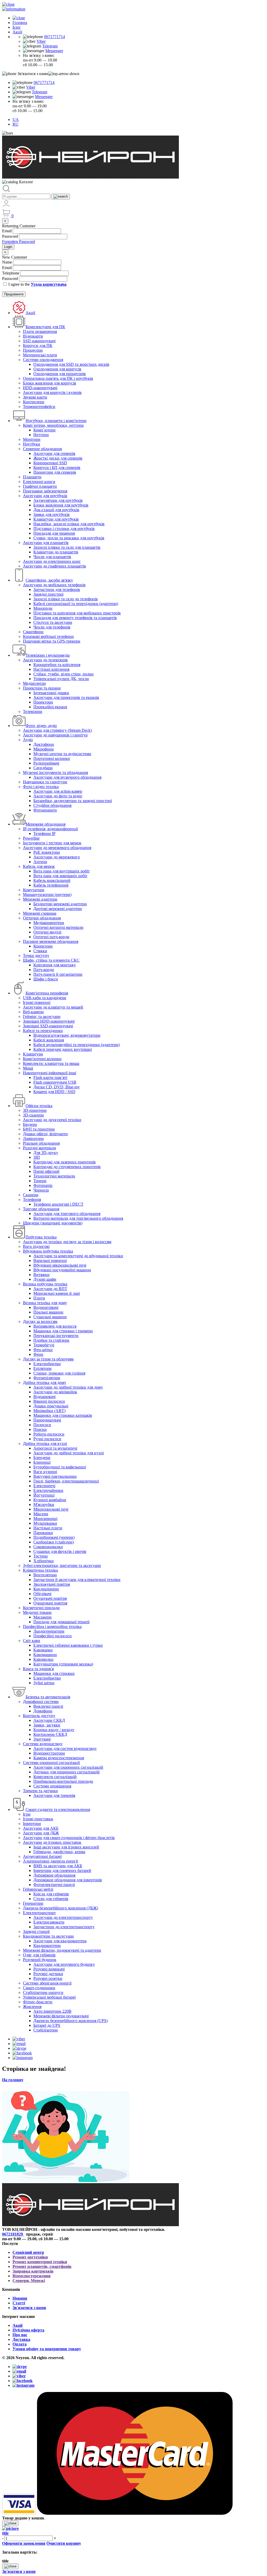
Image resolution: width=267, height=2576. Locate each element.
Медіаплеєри (34, 683)
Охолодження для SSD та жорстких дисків (71, 364)
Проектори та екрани (42, 688)
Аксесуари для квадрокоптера (60, 1941)
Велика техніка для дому (45, 1303)
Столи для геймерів (51, 1899)
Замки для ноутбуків (51, 514)
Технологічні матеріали (54, 1176)
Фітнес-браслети (38, 2002)
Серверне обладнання (42, 449)
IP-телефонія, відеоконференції (50, 829)
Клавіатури (33, 1054)
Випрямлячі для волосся (55, 1326)
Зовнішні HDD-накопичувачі (49, 1021)
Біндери (30, 1124)
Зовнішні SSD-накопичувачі (48, 1026)
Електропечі (44, 1486)
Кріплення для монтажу (55, 965)
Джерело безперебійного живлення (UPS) (71, 2021)
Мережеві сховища (40, 913)
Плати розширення (40, 331)
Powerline (31, 838)
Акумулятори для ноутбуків (58, 500)
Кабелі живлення (49, 1040)
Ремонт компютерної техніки (40, 2262)
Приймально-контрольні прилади (63, 1781)
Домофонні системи (41, 1702)
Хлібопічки (44, 1561)
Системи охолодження (43, 360)
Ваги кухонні (45, 1472)
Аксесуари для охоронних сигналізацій (68, 1767)
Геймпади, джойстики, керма (59, 1852)
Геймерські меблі (38, 1889)
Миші (28, 1068)
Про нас (20, 2335)
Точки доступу (36, 956)
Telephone (11, 273)
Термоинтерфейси (39, 407)
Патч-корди (44, 970)
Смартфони (33, 632)
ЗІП (37, 1157)
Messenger (54, 51)
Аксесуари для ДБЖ (41, 1833)
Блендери (42, 1458)
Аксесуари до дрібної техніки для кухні (69, 1453)
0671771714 (54, 37)
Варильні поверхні (50, 1260)
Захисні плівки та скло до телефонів (66, 599)
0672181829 (13, 2234)
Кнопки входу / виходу (54, 1730)
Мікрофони (44, 749)
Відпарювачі (44, 1397)
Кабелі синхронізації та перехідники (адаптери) (76, 604)
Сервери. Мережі (29, 2281)
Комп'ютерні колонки (42, 1059)
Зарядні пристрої (48, 594)
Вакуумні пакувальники (55, 1476)
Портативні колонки (52, 758)
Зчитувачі (42, 1739)
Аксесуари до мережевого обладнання (57, 848)
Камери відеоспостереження (59, 1758)
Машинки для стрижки (54, 1673)
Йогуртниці (44, 1495)
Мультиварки (45, 1523)
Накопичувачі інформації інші (50, 1073)
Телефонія (32, 1200)
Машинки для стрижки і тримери (63, 1331)
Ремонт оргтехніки (30, 2257)
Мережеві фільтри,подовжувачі (61, 2016)
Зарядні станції (36, 1931)
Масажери (43, 1617)
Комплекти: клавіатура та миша (51, 1063)
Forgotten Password (19, 242)
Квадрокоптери (47, 1946)
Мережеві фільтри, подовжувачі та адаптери (62, 1950)
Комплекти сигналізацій (55, 1777)
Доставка (21, 2339)
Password (10, 236)
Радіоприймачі (46, 763)
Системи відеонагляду (43, 1744)
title (5, 2533)
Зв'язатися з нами (29, 2308)
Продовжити (14, 294)
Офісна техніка (39, 1106)
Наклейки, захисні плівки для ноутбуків (69, 524)
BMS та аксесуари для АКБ (58, 1866)
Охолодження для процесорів (60, 374)
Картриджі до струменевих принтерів (67, 1167)
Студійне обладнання (52, 805)
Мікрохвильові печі (51, 1509)
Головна (20, 23)
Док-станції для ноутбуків (56, 510)
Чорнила (41, 1190)
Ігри (27, 1814)
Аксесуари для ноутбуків (45, 496)
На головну (13, 2080)
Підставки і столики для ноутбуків (64, 529)
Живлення (32, 2007)
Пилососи (42, 1425)
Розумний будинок (40, 1960)
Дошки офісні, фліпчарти (45, 1134)
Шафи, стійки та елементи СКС (51, 960)
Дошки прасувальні (51, 1406)
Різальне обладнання (41, 1143)
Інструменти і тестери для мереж (52, 843)
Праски (40, 1429)
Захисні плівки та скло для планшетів (67, 547)
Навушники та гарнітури (45, 782)
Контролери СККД (50, 1734)
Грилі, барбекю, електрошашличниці (66, 1481)
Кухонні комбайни (50, 1500)
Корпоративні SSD (50, 463)
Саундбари (43, 768)
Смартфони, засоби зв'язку (49, 580)
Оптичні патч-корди (51, 937)
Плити (39, 1298)
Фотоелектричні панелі (54, 1885)
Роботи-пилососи (49, 1434)
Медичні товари (37, 1612)
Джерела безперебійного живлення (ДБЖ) (60, 1908)
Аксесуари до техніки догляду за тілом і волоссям (67, 1242)
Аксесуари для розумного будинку (64, 1964)
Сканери (31, 1195)
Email (7, 231)
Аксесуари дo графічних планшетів (54, 566)
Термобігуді (44, 1345)
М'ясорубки (44, 1504)
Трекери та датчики (40, 1791)
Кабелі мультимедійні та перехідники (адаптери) (77, 1045)
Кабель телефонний (51, 885)
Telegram (50, 46)
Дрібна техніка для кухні (45, 1443)
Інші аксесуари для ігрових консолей (66, 1847)
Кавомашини (45, 1655)
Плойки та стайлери (51, 1340)
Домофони (43, 1711)
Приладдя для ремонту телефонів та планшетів (75, 618)
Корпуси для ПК (38, 346)
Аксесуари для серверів (54, 453)
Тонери (40, 1181)
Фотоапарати (45, 810)
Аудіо (28, 740)
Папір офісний (46, 1171)
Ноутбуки (32, 444)
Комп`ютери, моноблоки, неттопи (53, 425)
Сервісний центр (28, 2252)
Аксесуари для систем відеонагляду (65, 1748)
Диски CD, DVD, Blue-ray (57, 1087)
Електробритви (47, 1364)
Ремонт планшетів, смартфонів (42, 2266)
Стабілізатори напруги (43, 1992)
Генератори (33, 1903)
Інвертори (32, 1824)
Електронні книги (39, 482)
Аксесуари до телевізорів (45, 660)
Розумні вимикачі (49, 1969)
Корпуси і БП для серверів (57, 468)
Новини (20, 2298)
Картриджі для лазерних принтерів (65, 1162)
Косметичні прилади (41, 1608)
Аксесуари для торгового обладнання (67, 1214)
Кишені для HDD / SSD (54, 1092)
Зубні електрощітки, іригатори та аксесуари (62, 1565)
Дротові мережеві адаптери (58, 909)
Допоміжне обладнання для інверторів (68, 1880)
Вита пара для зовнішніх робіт (60, 876)
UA (16, 120)
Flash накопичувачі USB (55, 1082)
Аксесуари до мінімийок (55, 1392)
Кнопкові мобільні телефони (48, 636)
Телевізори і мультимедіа (48, 655)
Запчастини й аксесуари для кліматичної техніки (77, 1580)
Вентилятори (45, 1575)
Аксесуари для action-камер (58, 791)
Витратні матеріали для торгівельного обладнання (78, 1218)
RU (16, 124)
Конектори (43, 946)
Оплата (20, 2344)
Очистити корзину (64, 2543)
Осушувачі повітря (50, 1598)
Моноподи (43, 608)
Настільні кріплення (51, 669)
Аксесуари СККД (49, 1720)
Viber (41, 41)
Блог (17, 27)
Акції (17, 32)
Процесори (33, 350)
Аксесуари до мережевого (57, 857)
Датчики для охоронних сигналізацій (66, 1772)
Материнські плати (40, 355)
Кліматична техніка (40, 1570)
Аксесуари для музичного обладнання (67, 777)
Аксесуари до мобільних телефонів (54, 585)
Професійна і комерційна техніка (52, 1626)
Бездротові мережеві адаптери (60, 904)
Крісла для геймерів (51, 1894)
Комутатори (34, 890)
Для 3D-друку (46, 1153)
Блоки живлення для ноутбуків (61, 505)
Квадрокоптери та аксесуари (48, 1936)
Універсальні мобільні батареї (49, 1997)
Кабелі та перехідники (43, 1031)
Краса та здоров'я (38, 1669)
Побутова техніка (41, 1237)
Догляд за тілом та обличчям (48, 1359)
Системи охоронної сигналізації (51, 1763)
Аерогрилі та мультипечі (55, 1448)
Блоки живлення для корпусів (50, 383)
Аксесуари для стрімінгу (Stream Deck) (57, 730)
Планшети (32, 477)
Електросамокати (49, 1922)
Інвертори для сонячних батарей (62, 1870)
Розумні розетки (48, 1978)
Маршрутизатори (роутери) (47, 895)
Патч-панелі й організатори (58, 974)
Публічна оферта (28, 2330)
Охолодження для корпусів (57, 369)
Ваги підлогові (36, 1246)
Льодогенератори (49, 1631)
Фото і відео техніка (41, 787)
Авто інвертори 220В (52, 2011)
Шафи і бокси (46, 979)
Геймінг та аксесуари (42, 1017)
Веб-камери (33, 1012)
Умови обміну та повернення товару (47, 2349)
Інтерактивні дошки (51, 693)
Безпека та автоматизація (48, 1697)
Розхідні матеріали (40, 1148)
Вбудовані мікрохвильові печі (60, 1265)
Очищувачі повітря (50, 1603)
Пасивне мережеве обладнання (51, 941)
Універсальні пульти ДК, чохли (61, 679)
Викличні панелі (48, 1706)
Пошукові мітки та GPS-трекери (52, 641)
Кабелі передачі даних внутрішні (63, 1049)
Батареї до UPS (47, 2025)
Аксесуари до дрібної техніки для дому (68, 1387)
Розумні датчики (48, 1974)
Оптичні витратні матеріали (58, 927)
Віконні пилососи (49, 1401)
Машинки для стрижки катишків (63, 1415)
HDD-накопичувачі (40, 388)
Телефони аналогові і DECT (58, 1204)
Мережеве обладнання (45, 824)
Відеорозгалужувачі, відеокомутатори (67, 1035)
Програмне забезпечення (45, 491)
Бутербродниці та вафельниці (60, 1467)
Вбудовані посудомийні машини (62, 1270)
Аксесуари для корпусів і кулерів (52, 392)
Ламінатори (33, 1139)
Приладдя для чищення (54, 533)
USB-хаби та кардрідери (45, 998)
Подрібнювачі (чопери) (54, 1537)
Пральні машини (48, 1312)
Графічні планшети (40, 486)
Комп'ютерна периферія (47, 993)
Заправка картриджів (33, 2271)
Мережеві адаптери (40, 899)
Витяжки (41, 1275)
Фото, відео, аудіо (41, 726)
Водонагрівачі (46, 1307)
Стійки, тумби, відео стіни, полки (63, 674)
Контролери (34, 402)
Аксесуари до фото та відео (58, 796)
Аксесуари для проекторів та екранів (66, 697)
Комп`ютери (44, 430)
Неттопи (41, 435)
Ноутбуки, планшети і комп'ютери (56, 421)
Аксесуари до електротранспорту (63, 1917)
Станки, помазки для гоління (59, 1373)
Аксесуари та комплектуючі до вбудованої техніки (78, 1256)
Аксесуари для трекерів (54, 1795)
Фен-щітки (43, 1350)
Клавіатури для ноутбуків (56, 519)
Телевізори (33, 712)
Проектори (43, 702)
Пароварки (43, 1533)
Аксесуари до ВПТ (50, 1289)
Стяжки (40, 951)
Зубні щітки (44, 1683)
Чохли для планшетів (52, 557)
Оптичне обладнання (42, 918)
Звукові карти (35, 397)
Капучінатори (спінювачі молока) (63, 1664)
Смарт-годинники (39, 1988)
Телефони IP (44, 834)
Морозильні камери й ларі (57, 1293)
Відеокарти (33, 336)
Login (8, 247)
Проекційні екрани (50, 707)
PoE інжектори (47, 852)
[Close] (10, 2523)
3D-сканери (33, 1115)
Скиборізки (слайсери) (54, 1542)
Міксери (41, 1514)
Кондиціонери (46, 1589)
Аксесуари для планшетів (46, 543)
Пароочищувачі (47, 1420)
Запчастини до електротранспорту (64, 1927)
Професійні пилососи (53, 1636)
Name (7, 262)
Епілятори (43, 1368)
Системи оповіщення (52, 1786)
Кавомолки (43, 1659)
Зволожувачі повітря (52, 1584)
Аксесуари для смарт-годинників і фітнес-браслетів (69, 1838)
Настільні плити (48, 1528)
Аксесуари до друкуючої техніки (52, 1120)
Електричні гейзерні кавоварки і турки (68, 1645)
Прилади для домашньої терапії (61, 1622)
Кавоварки (43, 1650)
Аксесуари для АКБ (41, 1828)
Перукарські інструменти (56, 1336)
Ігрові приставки (38, 1819)
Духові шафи (45, 1279)
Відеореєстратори (49, 1753)
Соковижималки (48, 1547)
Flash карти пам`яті (50, 1078)
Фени (38, 1354)
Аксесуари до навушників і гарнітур (55, 735)
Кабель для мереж (39, 866)
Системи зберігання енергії (47, 1983)
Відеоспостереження (32, 2276)
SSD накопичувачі (39, 341)
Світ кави (32, 1641)
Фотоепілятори (47, 1378)
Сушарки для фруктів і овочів (60, 1551)
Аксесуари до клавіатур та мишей (53, 1007)
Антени (40, 862)
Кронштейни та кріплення (57, 665)
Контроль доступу (39, 1716)
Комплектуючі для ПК (45, 327)
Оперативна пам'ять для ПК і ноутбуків (58, 378)
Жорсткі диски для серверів (58, 458)
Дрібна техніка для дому (45, 1382)
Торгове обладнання (41, 1209)
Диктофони (44, 744)
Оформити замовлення (24, 2543)
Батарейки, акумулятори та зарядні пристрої (73, 801)
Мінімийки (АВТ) (49, 1411)
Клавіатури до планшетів (56, 552)
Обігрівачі (42, 1594)
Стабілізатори (46, 2030)
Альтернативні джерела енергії (50, 1861)
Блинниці (42, 1462)
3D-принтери (35, 1110)
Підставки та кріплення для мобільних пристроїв (77, 613)
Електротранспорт (39, 1913)
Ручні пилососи (47, 1439)
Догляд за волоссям (40, 1321)
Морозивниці (45, 1519)
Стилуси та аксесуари (53, 622)
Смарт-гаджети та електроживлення (58, 1809)
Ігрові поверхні (37, 1002)
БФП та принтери (39, 1129)
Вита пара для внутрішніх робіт (62, 871)
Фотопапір (43, 1185)
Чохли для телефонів (52, 627)
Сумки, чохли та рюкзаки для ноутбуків (69, 538)
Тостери (41, 1556)
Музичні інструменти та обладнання (55, 773)
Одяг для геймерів (39, 1955)
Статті (19, 2303)
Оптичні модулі (47, 932)
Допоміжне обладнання (54, 1875)
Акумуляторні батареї (42, 1856)
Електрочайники (48, 1490)
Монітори (32, 439)
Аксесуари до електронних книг (52, 561)
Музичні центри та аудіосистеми (62, 754)
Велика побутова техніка (45, 1284)
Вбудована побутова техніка (48, 1251)
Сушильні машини (50, 1317)
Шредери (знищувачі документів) (53, 1223)
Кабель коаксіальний (52, 880)
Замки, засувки (47, 1725)
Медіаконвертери (49, 923)
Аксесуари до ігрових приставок (52, 1842)
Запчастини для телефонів (57, 590)
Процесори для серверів (55, 472)
